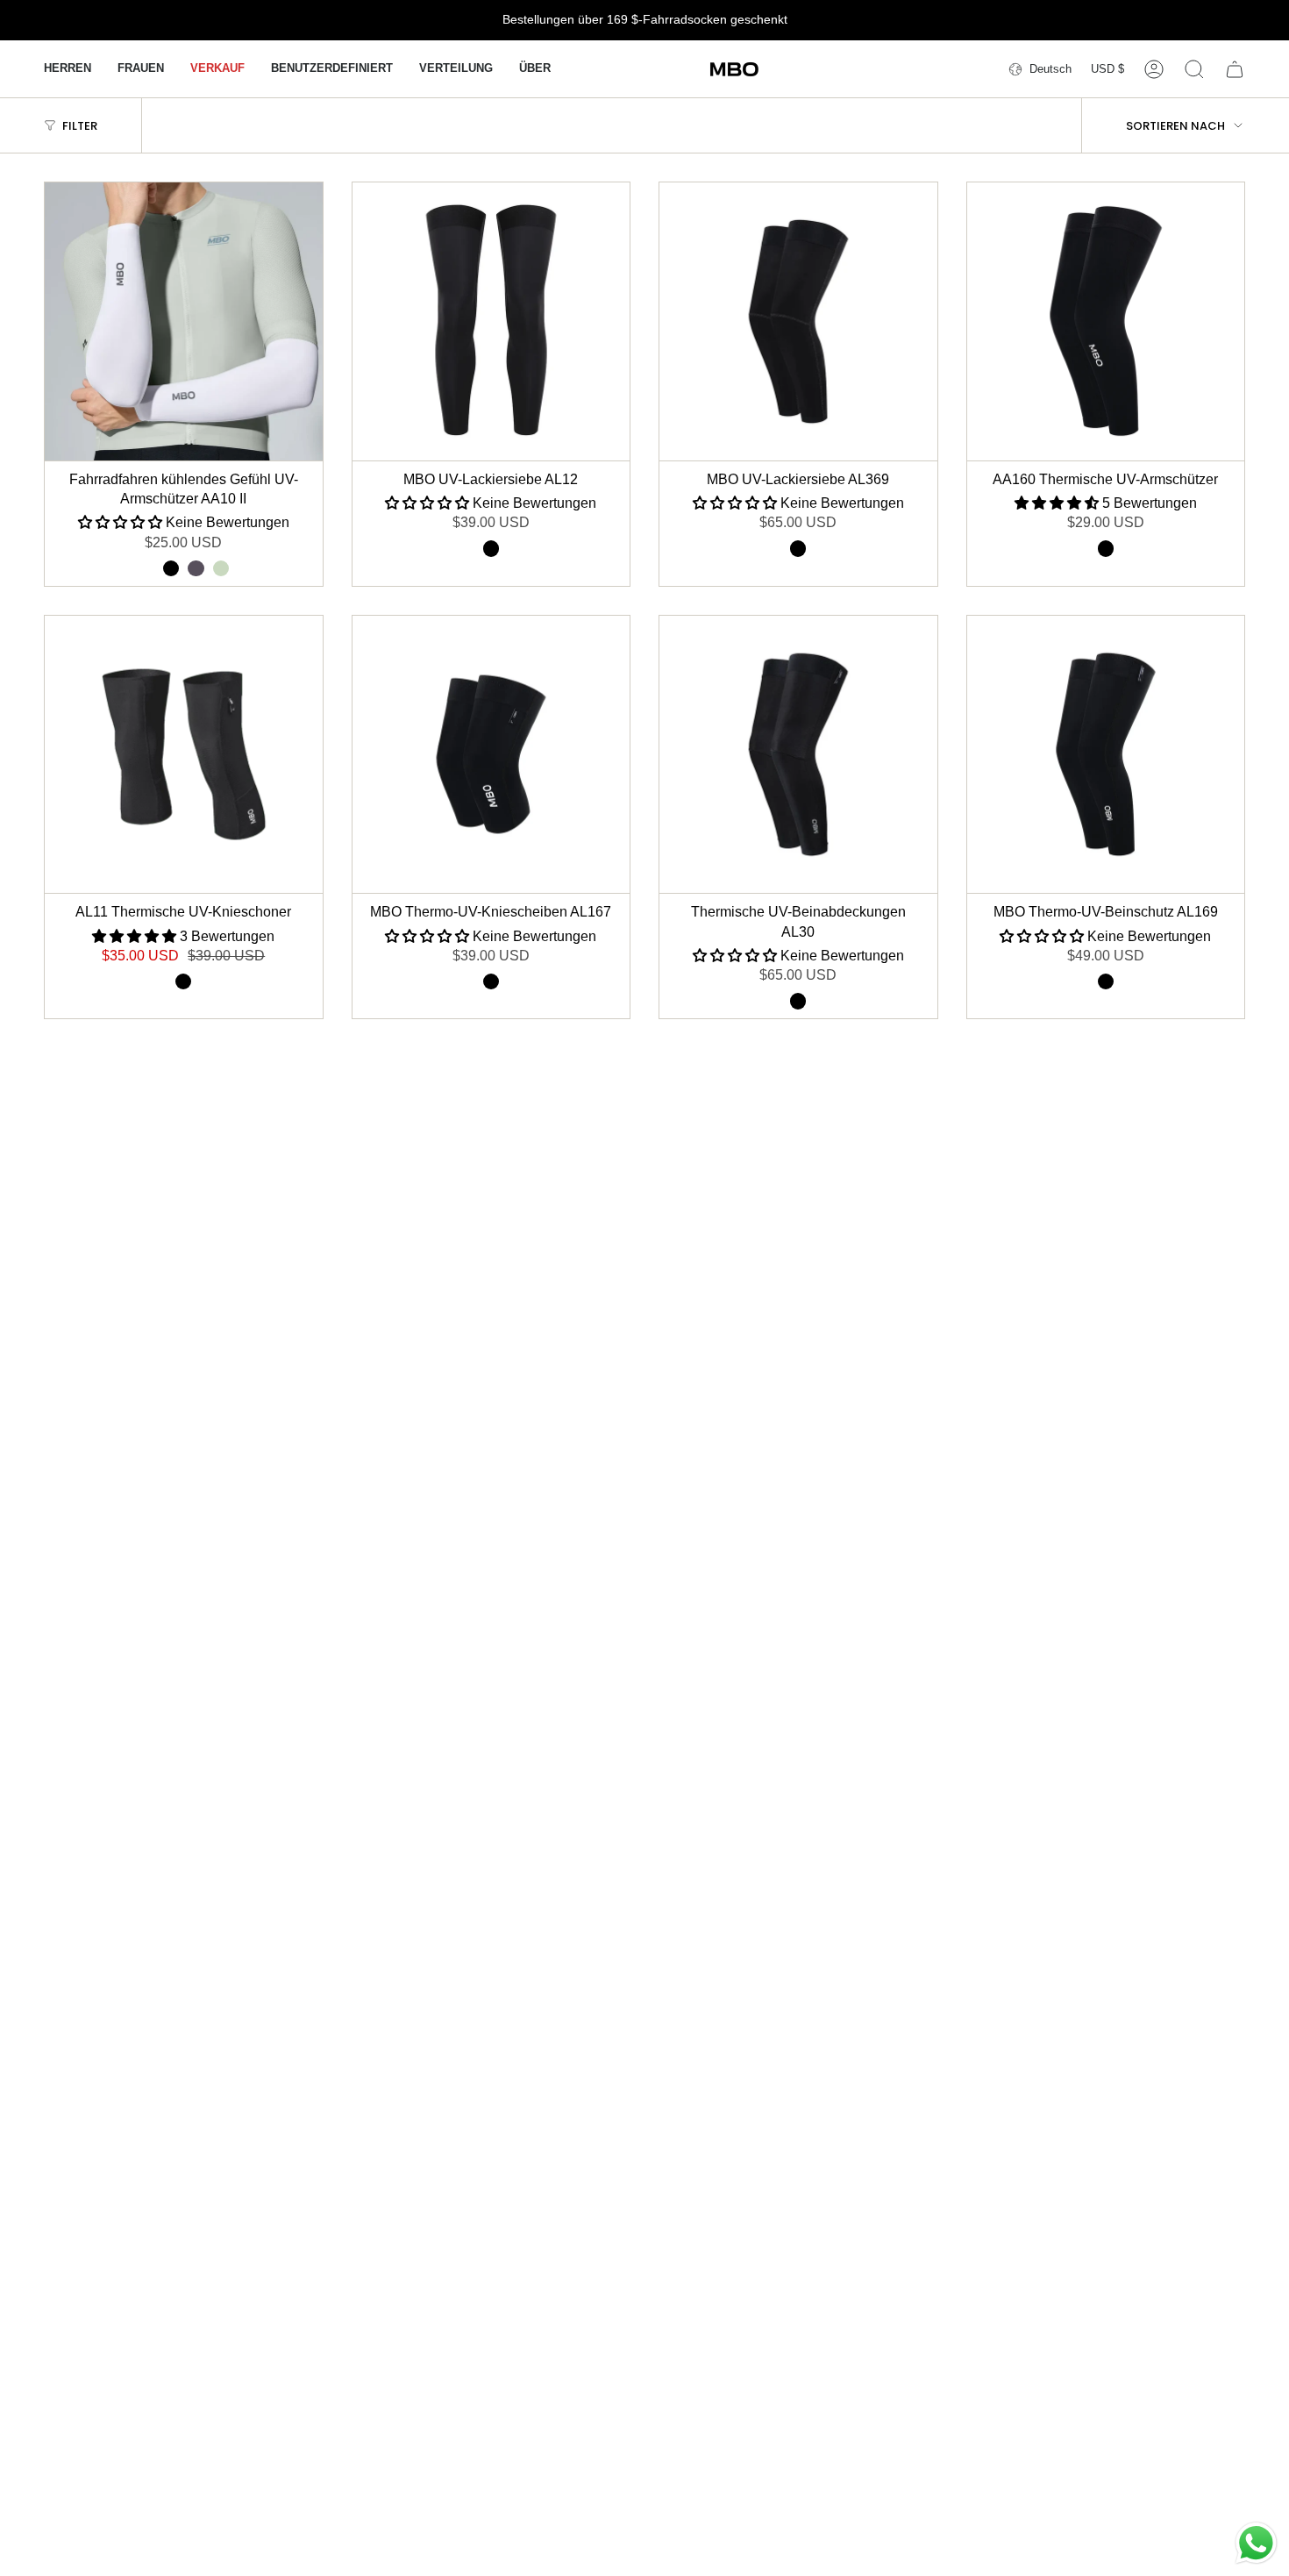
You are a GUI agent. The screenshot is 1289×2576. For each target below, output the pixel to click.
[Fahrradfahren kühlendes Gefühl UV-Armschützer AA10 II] (184, 321)
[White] (146, 568)
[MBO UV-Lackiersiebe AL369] (798, 321)
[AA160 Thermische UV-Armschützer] (1106, 321)
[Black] (171, 568)
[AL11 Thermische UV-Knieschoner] (184, 755)
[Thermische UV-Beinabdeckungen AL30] (798, 755)
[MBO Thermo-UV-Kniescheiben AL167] (491, 755)
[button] (68, 69)
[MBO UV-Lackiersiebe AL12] (491, 321)
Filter (80, 126)
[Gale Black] (221, 568)
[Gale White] (196, 568)
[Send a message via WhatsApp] (1256, 2543)
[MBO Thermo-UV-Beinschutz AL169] (1106, 755)
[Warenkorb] (1235, 69)
